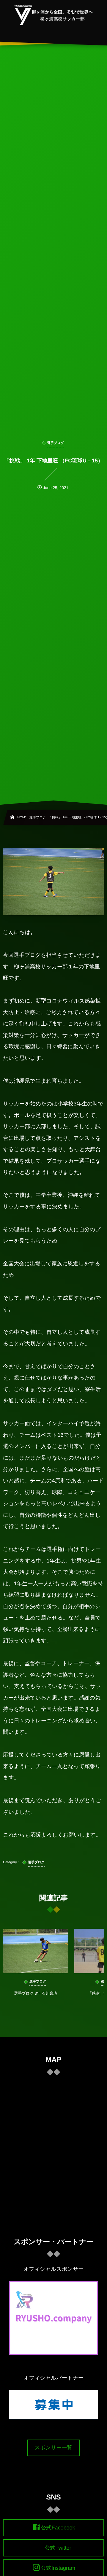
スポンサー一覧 (53, 2448)
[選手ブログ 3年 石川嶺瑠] (36, 1951)
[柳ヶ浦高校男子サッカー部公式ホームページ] (54, 15)
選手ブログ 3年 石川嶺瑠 (36, 1993)
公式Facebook (58, 2528)
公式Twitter (58, 2548)
